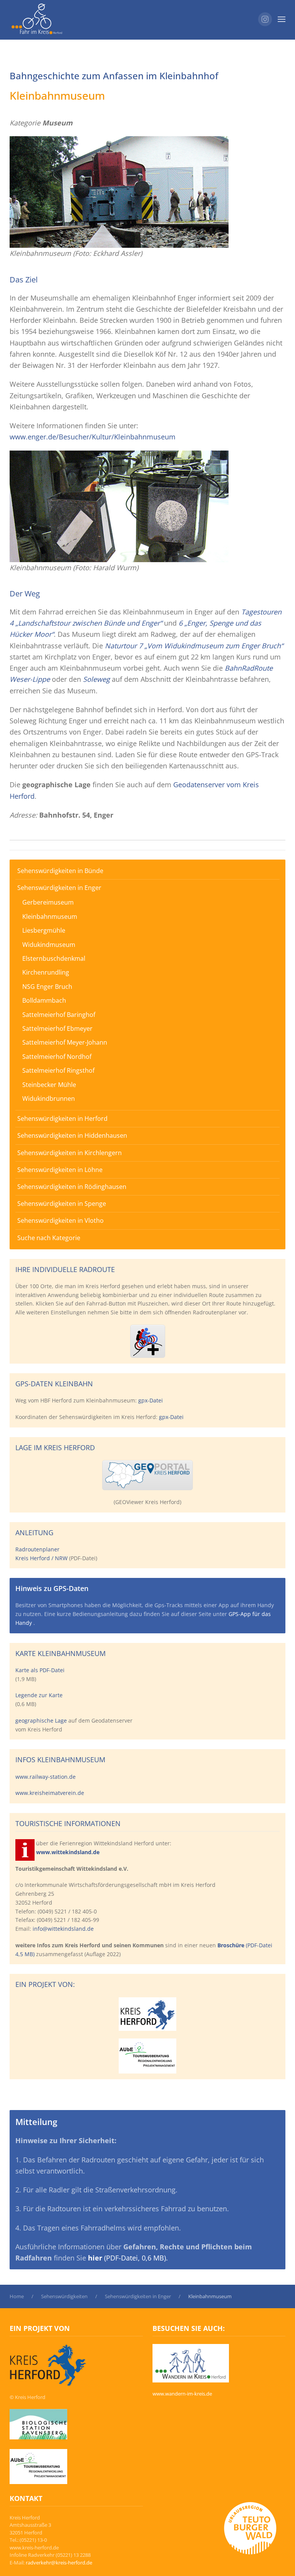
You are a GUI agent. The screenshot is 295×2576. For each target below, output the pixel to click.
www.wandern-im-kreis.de (182, 2394)
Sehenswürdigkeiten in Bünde (60, 871)
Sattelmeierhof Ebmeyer (57, 1028)
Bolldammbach (44, 1000)
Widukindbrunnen (49, 1099)
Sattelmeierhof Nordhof (57, 1057)
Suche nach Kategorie (49, 1238)
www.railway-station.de (46, 1777)
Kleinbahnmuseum (50, 917)
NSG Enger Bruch (47, 987)
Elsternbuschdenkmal (54, 958)
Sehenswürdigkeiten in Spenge (62, 1204)
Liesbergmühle (44, 930)
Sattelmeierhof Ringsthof (58, 1070)
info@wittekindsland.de (63, 1929)
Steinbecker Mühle (49, 1085)
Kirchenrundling (46, 972)
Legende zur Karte (39, 1695)
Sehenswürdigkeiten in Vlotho (60, 1220)
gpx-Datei (151, 1400)
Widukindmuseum (49, 945)
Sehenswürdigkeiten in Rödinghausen (72, 1187)
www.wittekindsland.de (68, 1852)
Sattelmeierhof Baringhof (59, 1015)
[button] (282, 19)
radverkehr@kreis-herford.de (59, 2563)
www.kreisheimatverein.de (50, 1793)
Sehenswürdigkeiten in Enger (59, 888)
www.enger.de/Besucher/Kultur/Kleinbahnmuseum (93, 437)
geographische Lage (41, 1720)
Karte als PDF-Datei (40, 1670)
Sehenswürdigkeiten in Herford (62, 1119)
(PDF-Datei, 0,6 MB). (128, 2258)
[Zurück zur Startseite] (37, 19)
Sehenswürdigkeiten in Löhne (60, 1170)
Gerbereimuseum (48, 902)
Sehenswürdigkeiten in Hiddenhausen (72, 1135)
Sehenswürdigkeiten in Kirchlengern (70, 1153)
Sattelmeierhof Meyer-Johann (65, 1042)
